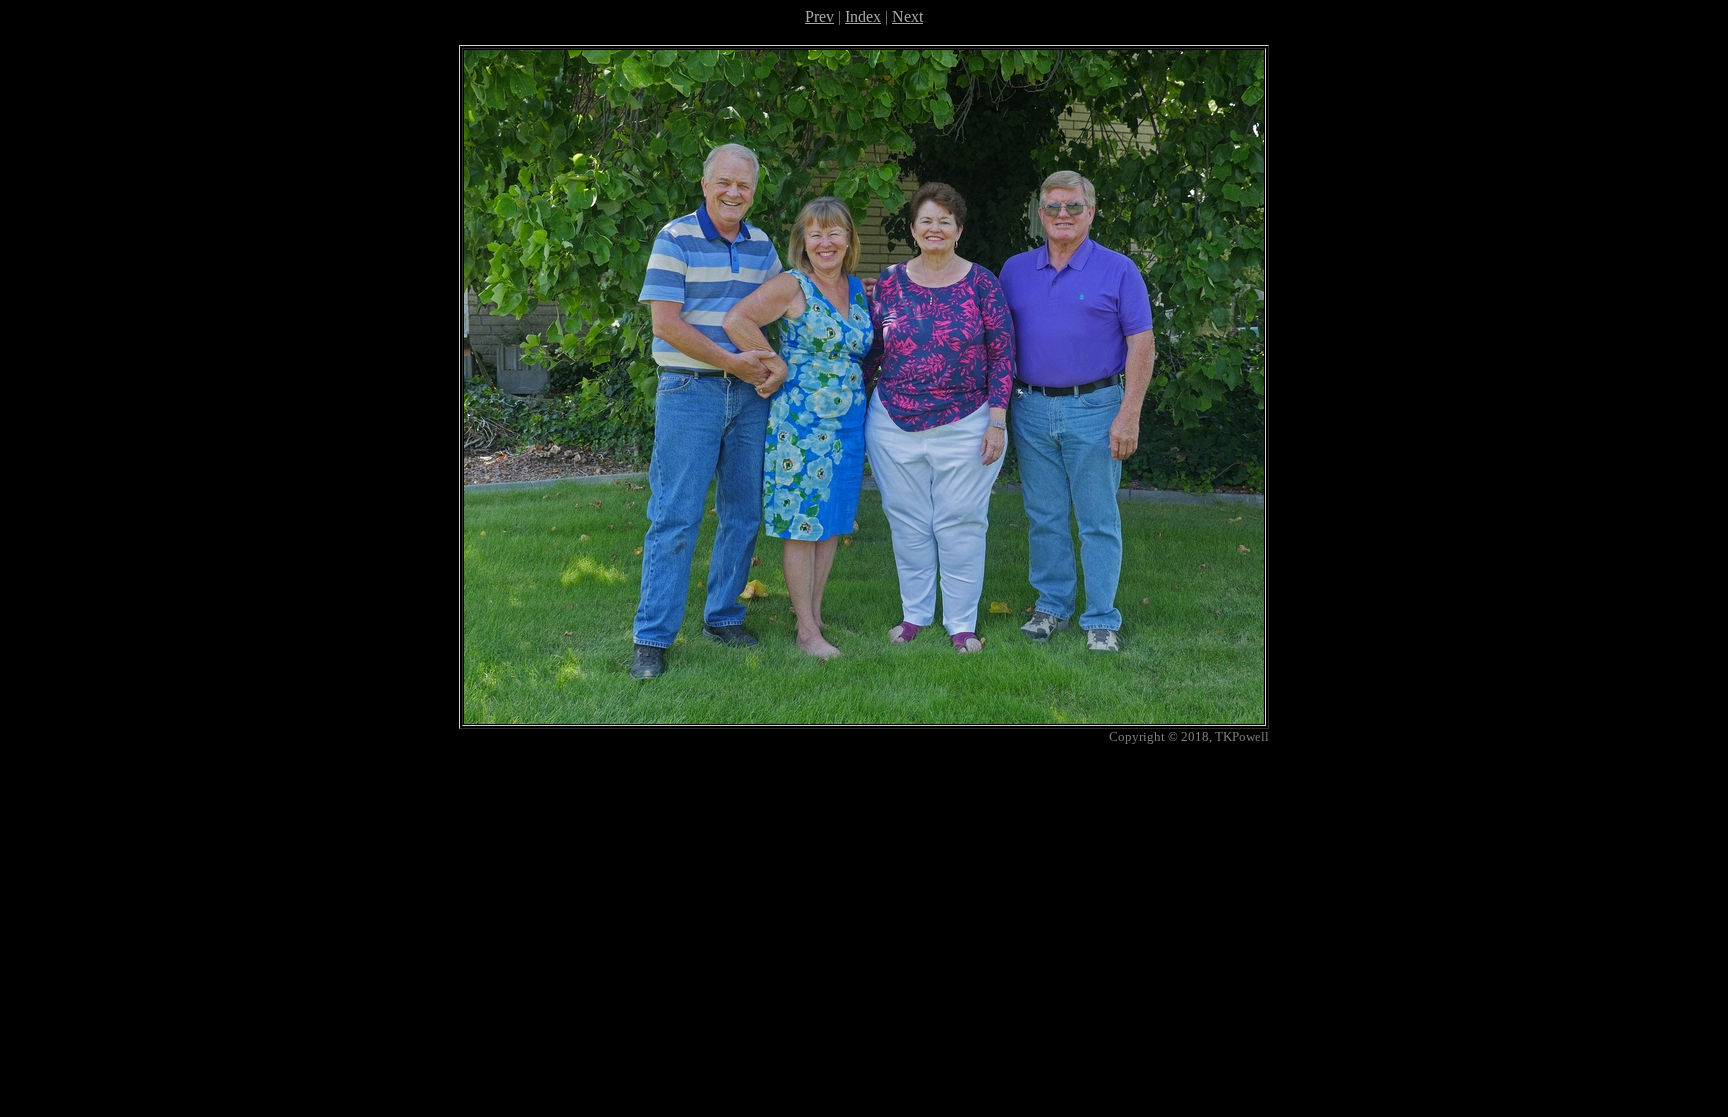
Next (907, 16)
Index (863, 16)
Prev (819, 16)
